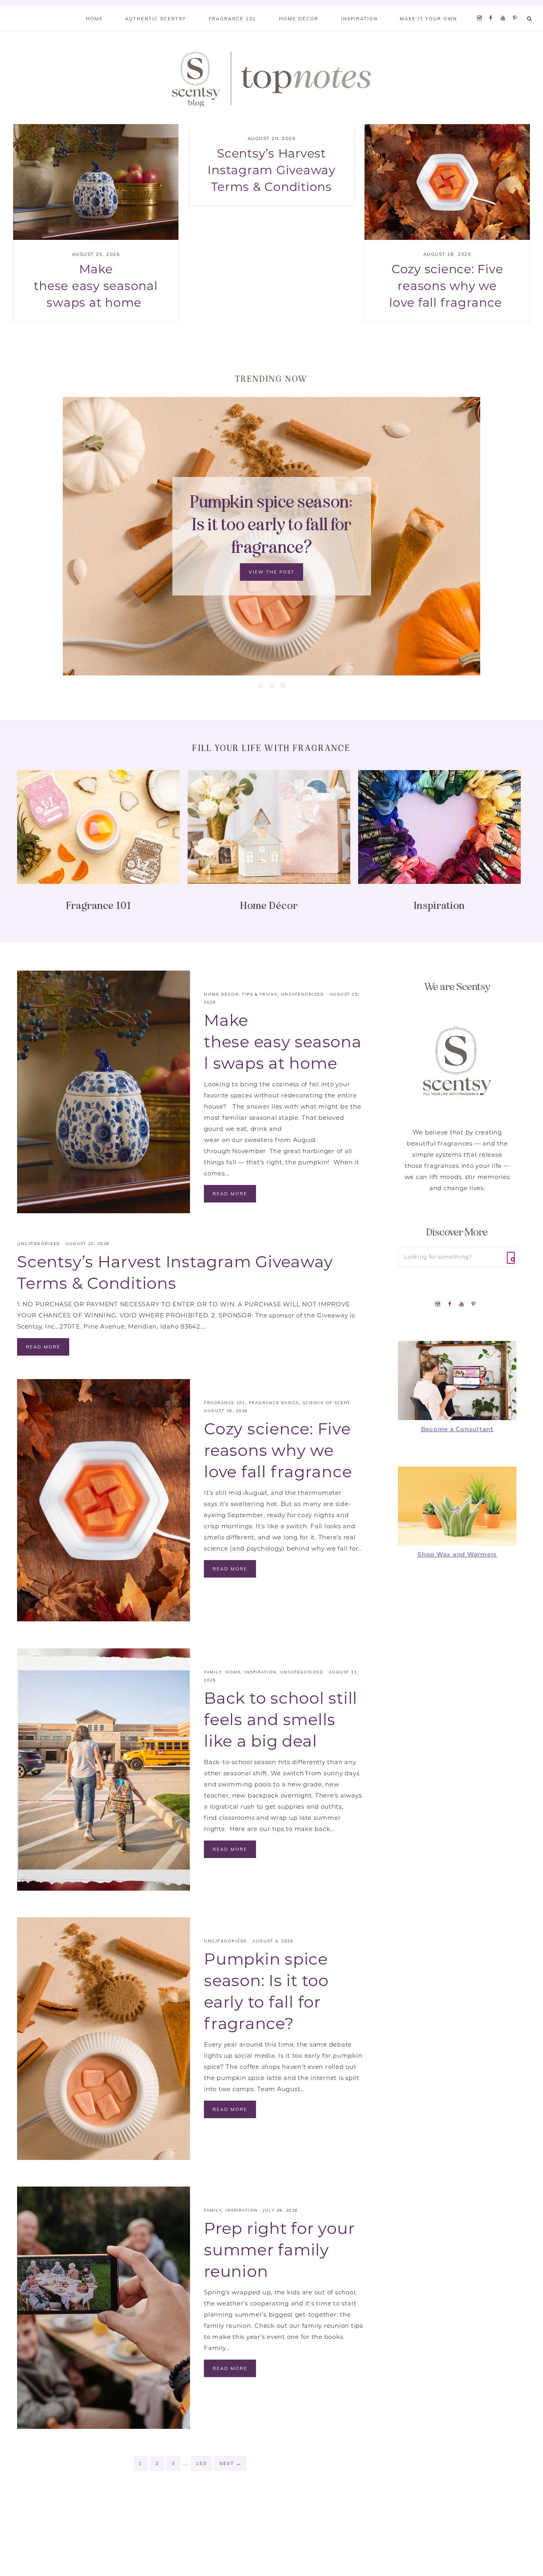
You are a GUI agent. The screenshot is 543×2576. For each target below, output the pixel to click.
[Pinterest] (517, 8)
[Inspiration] (439, 828)
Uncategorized (303, 994)
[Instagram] (481, 8)
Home (233, 1672)
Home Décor (269, 906)
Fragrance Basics (274, 1403)
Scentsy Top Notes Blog (271, 78)
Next (230, 2463)
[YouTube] (505, 8)
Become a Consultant (457, 1430)
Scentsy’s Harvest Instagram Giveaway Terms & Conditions (271, 171)
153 (201, 2463)
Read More (230, 1194)
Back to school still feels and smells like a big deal (281, 1721)
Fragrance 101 (99, 906)
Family (213, 1672)
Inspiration (439, 906)
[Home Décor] (269, 828)
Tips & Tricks (260, 994)
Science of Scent (327, 1403)
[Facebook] (493, 8)
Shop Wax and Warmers (457, 1555)
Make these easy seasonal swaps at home (96, 287)
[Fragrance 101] (98, 828)
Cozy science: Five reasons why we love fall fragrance (447, 287)
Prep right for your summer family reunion (279, 2251)
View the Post (272, 561)
